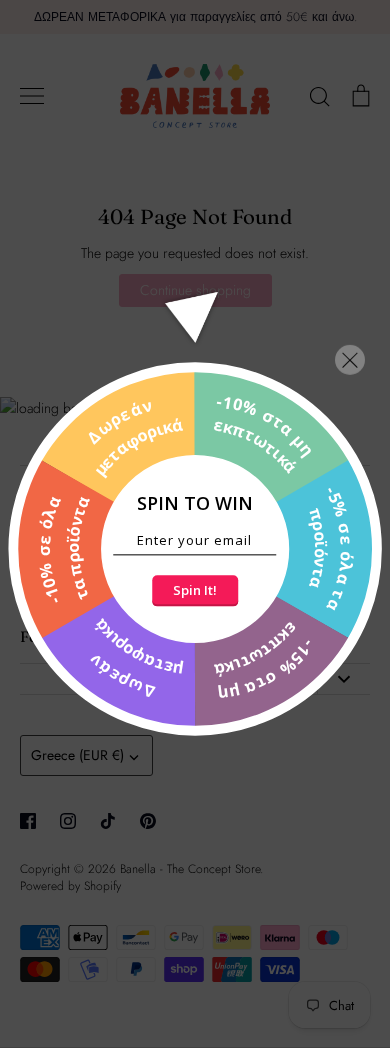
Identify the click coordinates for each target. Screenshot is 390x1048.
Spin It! (195, 590)
